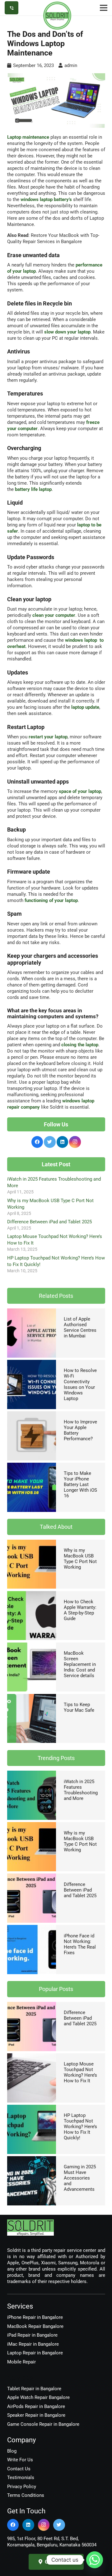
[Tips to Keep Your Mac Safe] (32, 1697)
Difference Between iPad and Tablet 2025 (49, 1222)
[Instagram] (75, 1142)
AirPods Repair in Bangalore (36, 2406)
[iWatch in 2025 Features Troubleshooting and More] (32, 1774)
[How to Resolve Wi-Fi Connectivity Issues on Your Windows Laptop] (32, 1363)
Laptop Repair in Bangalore (35, 2353)
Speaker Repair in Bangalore (36, 2415)
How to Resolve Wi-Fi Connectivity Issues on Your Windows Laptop (80, 1384)
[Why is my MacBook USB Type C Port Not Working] (32, 1543)
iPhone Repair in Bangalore (35, 2317)
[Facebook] (37, 1142)
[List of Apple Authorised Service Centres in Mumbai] (32, 1312)
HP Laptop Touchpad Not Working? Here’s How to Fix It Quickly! (80, 2127)
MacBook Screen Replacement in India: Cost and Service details (80, 1664)
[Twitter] (50, 1142)
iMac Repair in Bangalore (33, 2344)
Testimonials (21, 2478)
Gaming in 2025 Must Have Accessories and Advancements (80, 2178)
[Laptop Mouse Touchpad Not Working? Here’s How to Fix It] (32, 2056)
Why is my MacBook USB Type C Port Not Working (80, 1559)
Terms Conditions (26, 2495)
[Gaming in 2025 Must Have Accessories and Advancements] (32, 2159)
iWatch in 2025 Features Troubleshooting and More (81, 1790)
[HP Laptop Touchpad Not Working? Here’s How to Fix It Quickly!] (32, 2108)
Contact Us (19, 2469)
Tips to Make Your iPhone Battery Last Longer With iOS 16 (80, 1485)
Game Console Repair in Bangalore (43, 2424)
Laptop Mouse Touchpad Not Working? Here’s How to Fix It (80, 2072)
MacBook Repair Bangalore (35, 2326)
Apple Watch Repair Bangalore (38, 2397)
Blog (12, 2451)
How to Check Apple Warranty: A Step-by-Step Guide (80, 1610)
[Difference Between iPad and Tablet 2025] (32, 1877)
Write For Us (20, 2460)
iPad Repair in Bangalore (32, 2335)
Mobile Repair (21, 2362)
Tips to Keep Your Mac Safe (79, 1707)
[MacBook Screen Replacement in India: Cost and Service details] (32, 1646)
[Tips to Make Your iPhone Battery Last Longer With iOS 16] (32, 1466)
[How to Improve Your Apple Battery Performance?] (32, 1414)
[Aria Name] (12, 8)
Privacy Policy (22, 2487)
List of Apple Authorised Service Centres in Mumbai (80, 1327)
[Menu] (104, 8)
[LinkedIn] (63, 1142)
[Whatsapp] (95, 2560)
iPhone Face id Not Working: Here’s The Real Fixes (80, 1944)
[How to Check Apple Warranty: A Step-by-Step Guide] (32, 1594)
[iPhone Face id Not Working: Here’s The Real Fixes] (32, 1928)
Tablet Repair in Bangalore (34, 2389)
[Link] (57, 16)
